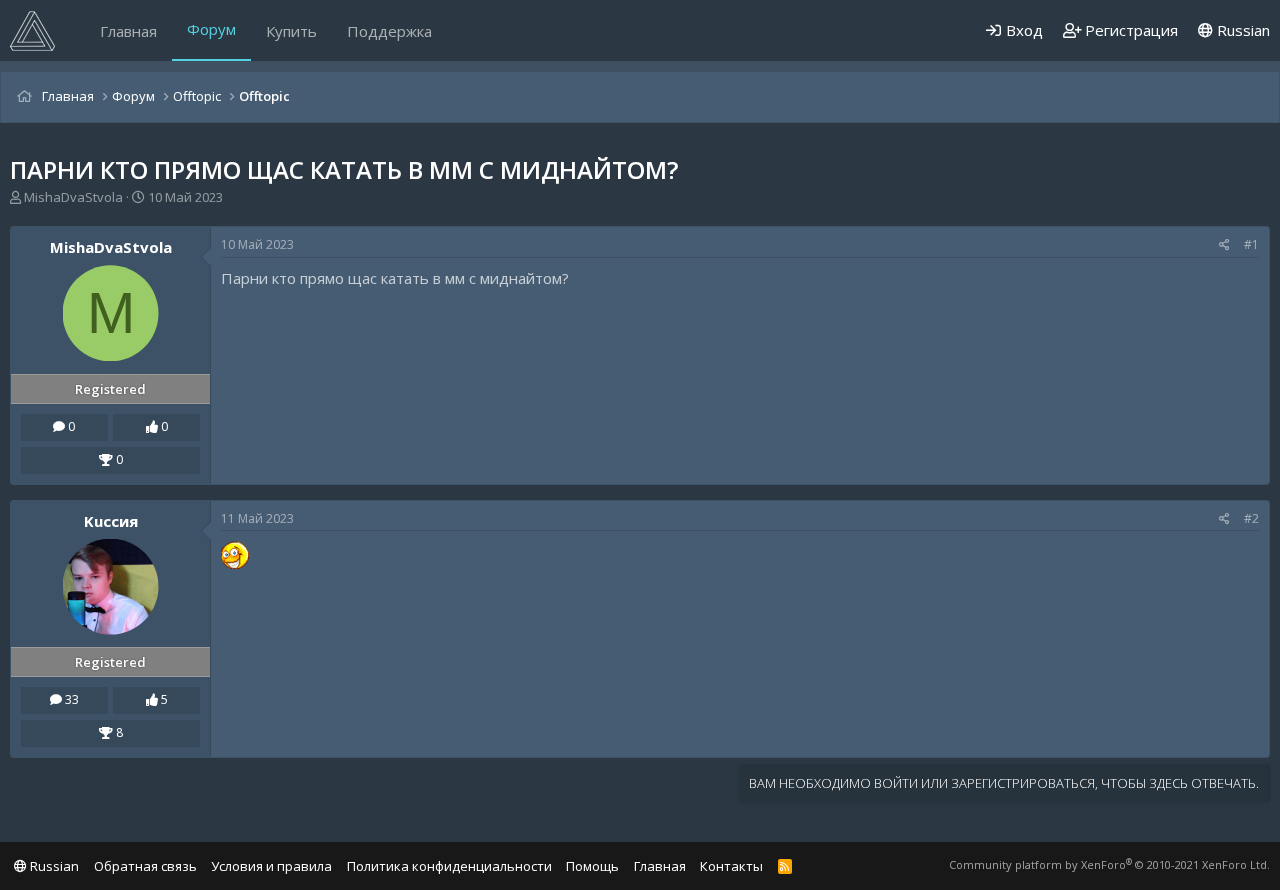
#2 (1251, 518)
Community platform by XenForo (1109, 864)
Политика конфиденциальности (449, 866)
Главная (128, 31)
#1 (1251, 244)
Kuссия (111, 521)
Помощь (592, 866)
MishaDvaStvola (73, 197)
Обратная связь (145, 866)
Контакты (731, 866)
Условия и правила (271, 866)
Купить (291, 31)
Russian (1241, 30)
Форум (211, 29)
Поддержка (389, 31)
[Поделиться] (1224, 245)
